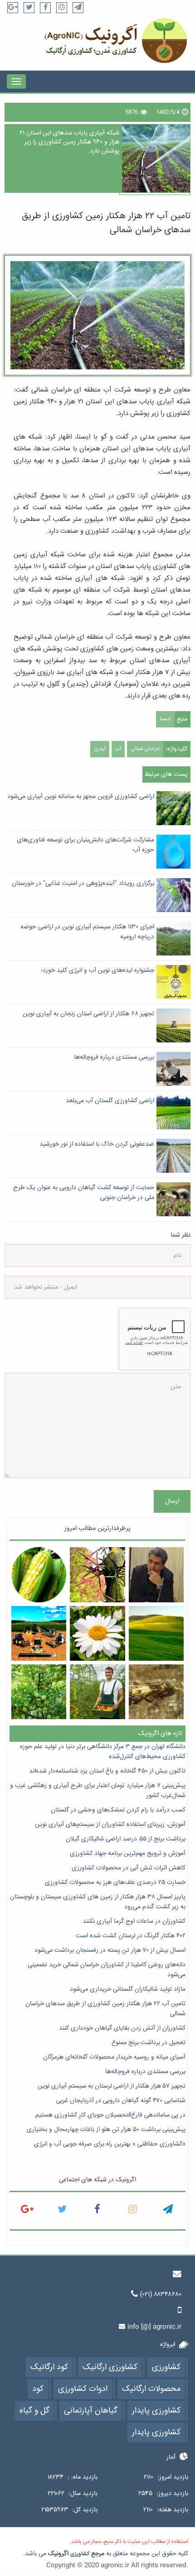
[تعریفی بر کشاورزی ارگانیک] (97, 1692)
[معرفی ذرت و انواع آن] (39, 1575)
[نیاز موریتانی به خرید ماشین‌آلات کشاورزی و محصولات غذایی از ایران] (39, 1633)
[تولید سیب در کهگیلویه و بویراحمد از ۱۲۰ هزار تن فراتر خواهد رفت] (39, 1692)
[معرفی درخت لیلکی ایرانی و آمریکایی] (97, 1575)
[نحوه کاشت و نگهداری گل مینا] (97, 1633)
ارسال (172, 1501)
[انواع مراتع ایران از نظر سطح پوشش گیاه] (156, 1633)
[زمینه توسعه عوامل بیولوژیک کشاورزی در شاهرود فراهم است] (156, 1575)
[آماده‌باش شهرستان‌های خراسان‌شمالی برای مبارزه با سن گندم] (156, 1692)
